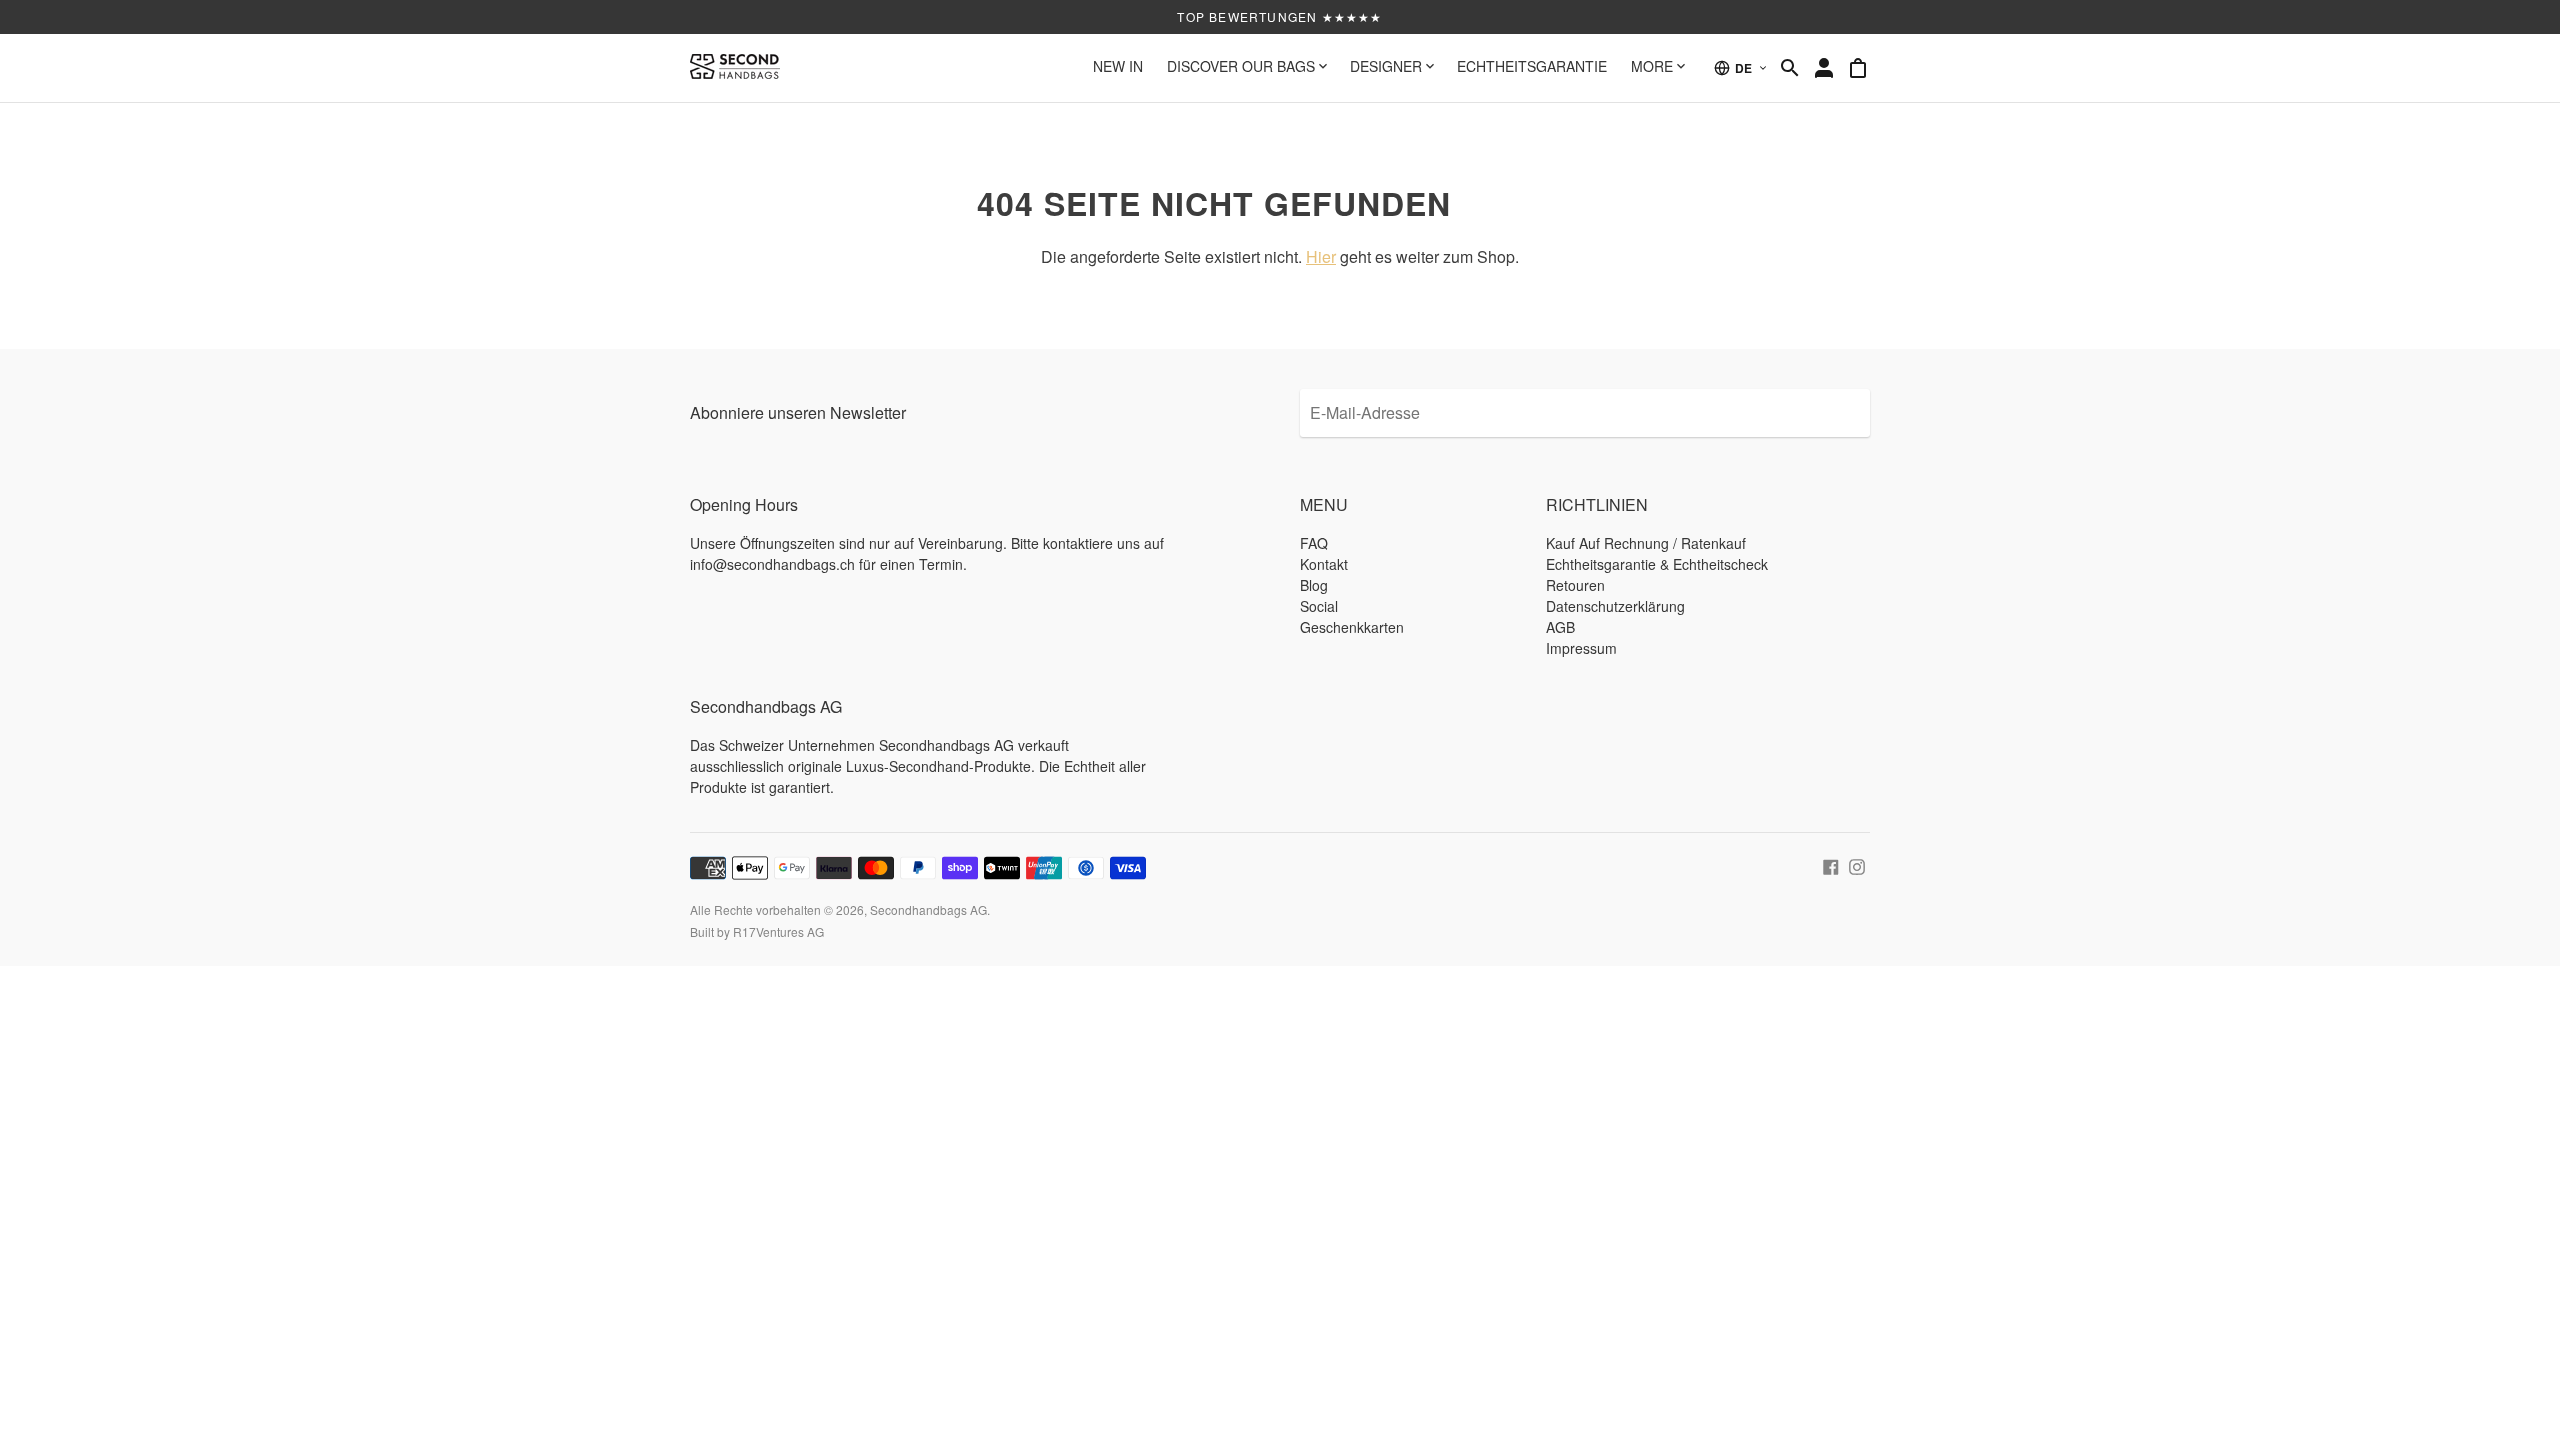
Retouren (1575, 585)
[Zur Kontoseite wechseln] (1824, 68)
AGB (1560, 627)
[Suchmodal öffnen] (1790, 68)
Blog (1314, 585)
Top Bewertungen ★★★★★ (1279, 16)
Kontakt (1324, 564)
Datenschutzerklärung (1615, 606)
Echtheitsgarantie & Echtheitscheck (1657, 564)
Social (1319, 606)
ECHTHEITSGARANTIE (1532, 66)
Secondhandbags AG (928, 909)
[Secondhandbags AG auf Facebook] (1831, 865)
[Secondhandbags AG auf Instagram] (1857, 865)
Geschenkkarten (1352, 627)
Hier (1321, 256)
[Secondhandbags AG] (735, 68)
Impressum (1581, 648)
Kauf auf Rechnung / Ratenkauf (1646, 543)
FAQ (1314, 543)
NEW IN (1118, 66)
